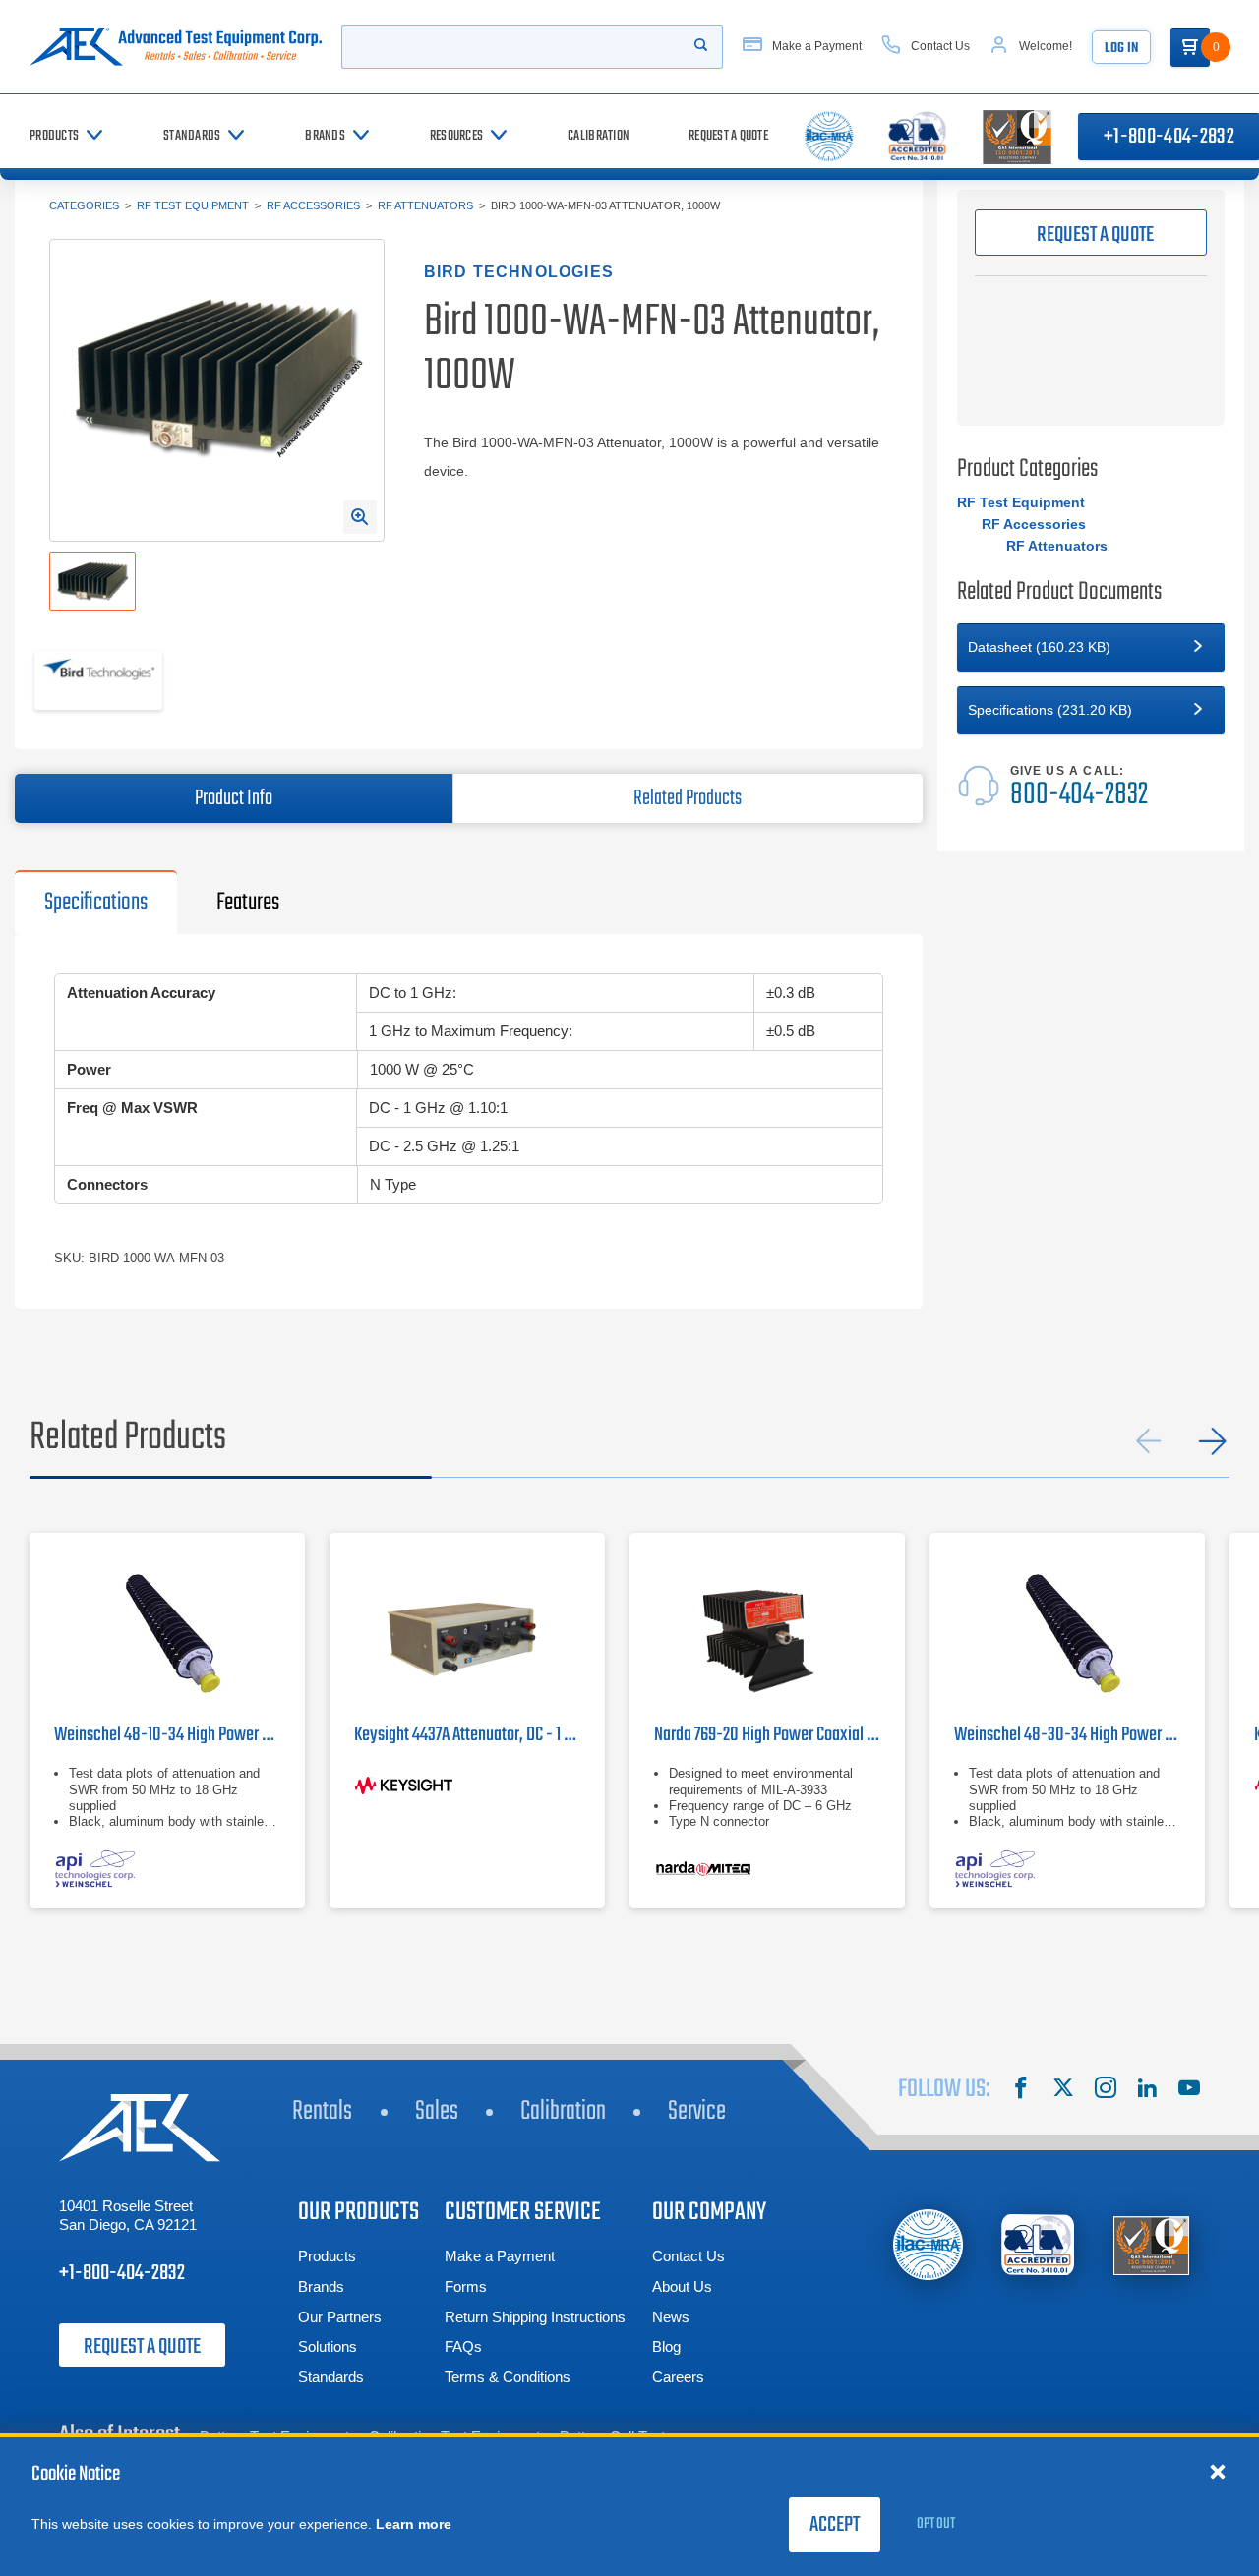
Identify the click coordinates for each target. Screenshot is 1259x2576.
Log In (1121, 49)
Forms (466, 2286)
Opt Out (936, 2524)
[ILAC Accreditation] (928, 2244)
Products (327, 2256)
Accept (835, 2525)
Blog (666, 2346)
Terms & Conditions (508, 2377)
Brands (321, 2286)
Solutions (328, 2346)
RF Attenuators (425, 205)
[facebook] (1021, 2090)
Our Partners (340, 2317)
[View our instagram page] (1106, 2090)
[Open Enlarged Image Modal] (360, 517)
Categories (84, 205)
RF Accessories (313, 205)
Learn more (414, 2524)
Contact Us (689, 2256)
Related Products (688, 798)
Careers (678, 2377)
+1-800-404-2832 (122, 2273)
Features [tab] (248, 903)
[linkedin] (1147, 2090)
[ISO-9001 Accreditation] (1151, 2245)
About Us (682, 2286)
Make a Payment (500, 2256)
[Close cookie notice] (1218, 2471)
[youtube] (1189, 2090)
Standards (331, 2377)
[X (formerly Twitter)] (1063, 2090)
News (671, 2317)
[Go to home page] (176, 47)
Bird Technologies (519, 272)
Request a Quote (142, 2347)
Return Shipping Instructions (535, 2317)
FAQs (463, 2346)
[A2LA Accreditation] (1039, 2245)
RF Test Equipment (193, 205)
